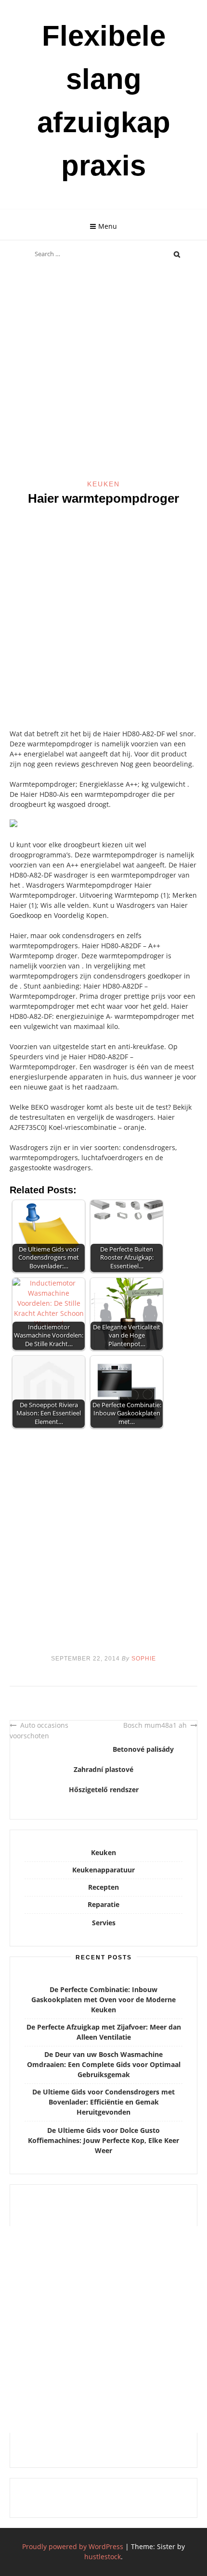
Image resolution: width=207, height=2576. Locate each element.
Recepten (103, 1887)
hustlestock (103, 2557)
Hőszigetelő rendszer (104, 1790)
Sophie (144, 1659)
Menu (108, 226)
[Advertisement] (103, 372)
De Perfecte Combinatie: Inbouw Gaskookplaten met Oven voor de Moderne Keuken (103, 2000)
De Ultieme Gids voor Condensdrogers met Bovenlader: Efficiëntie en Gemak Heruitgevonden (103, 2102)
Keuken (103, 484)
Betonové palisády (143, 1749)
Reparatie (103, 1904)
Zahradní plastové (103, 1769)
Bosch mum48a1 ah (155, 1725)
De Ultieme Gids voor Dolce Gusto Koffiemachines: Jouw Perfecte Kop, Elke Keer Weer (103, 2140)
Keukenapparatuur (103, 1870)
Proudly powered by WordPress (73, 2546)
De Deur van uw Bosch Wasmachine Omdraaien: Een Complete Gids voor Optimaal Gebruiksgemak (104, 2064)
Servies (104, 1923)
